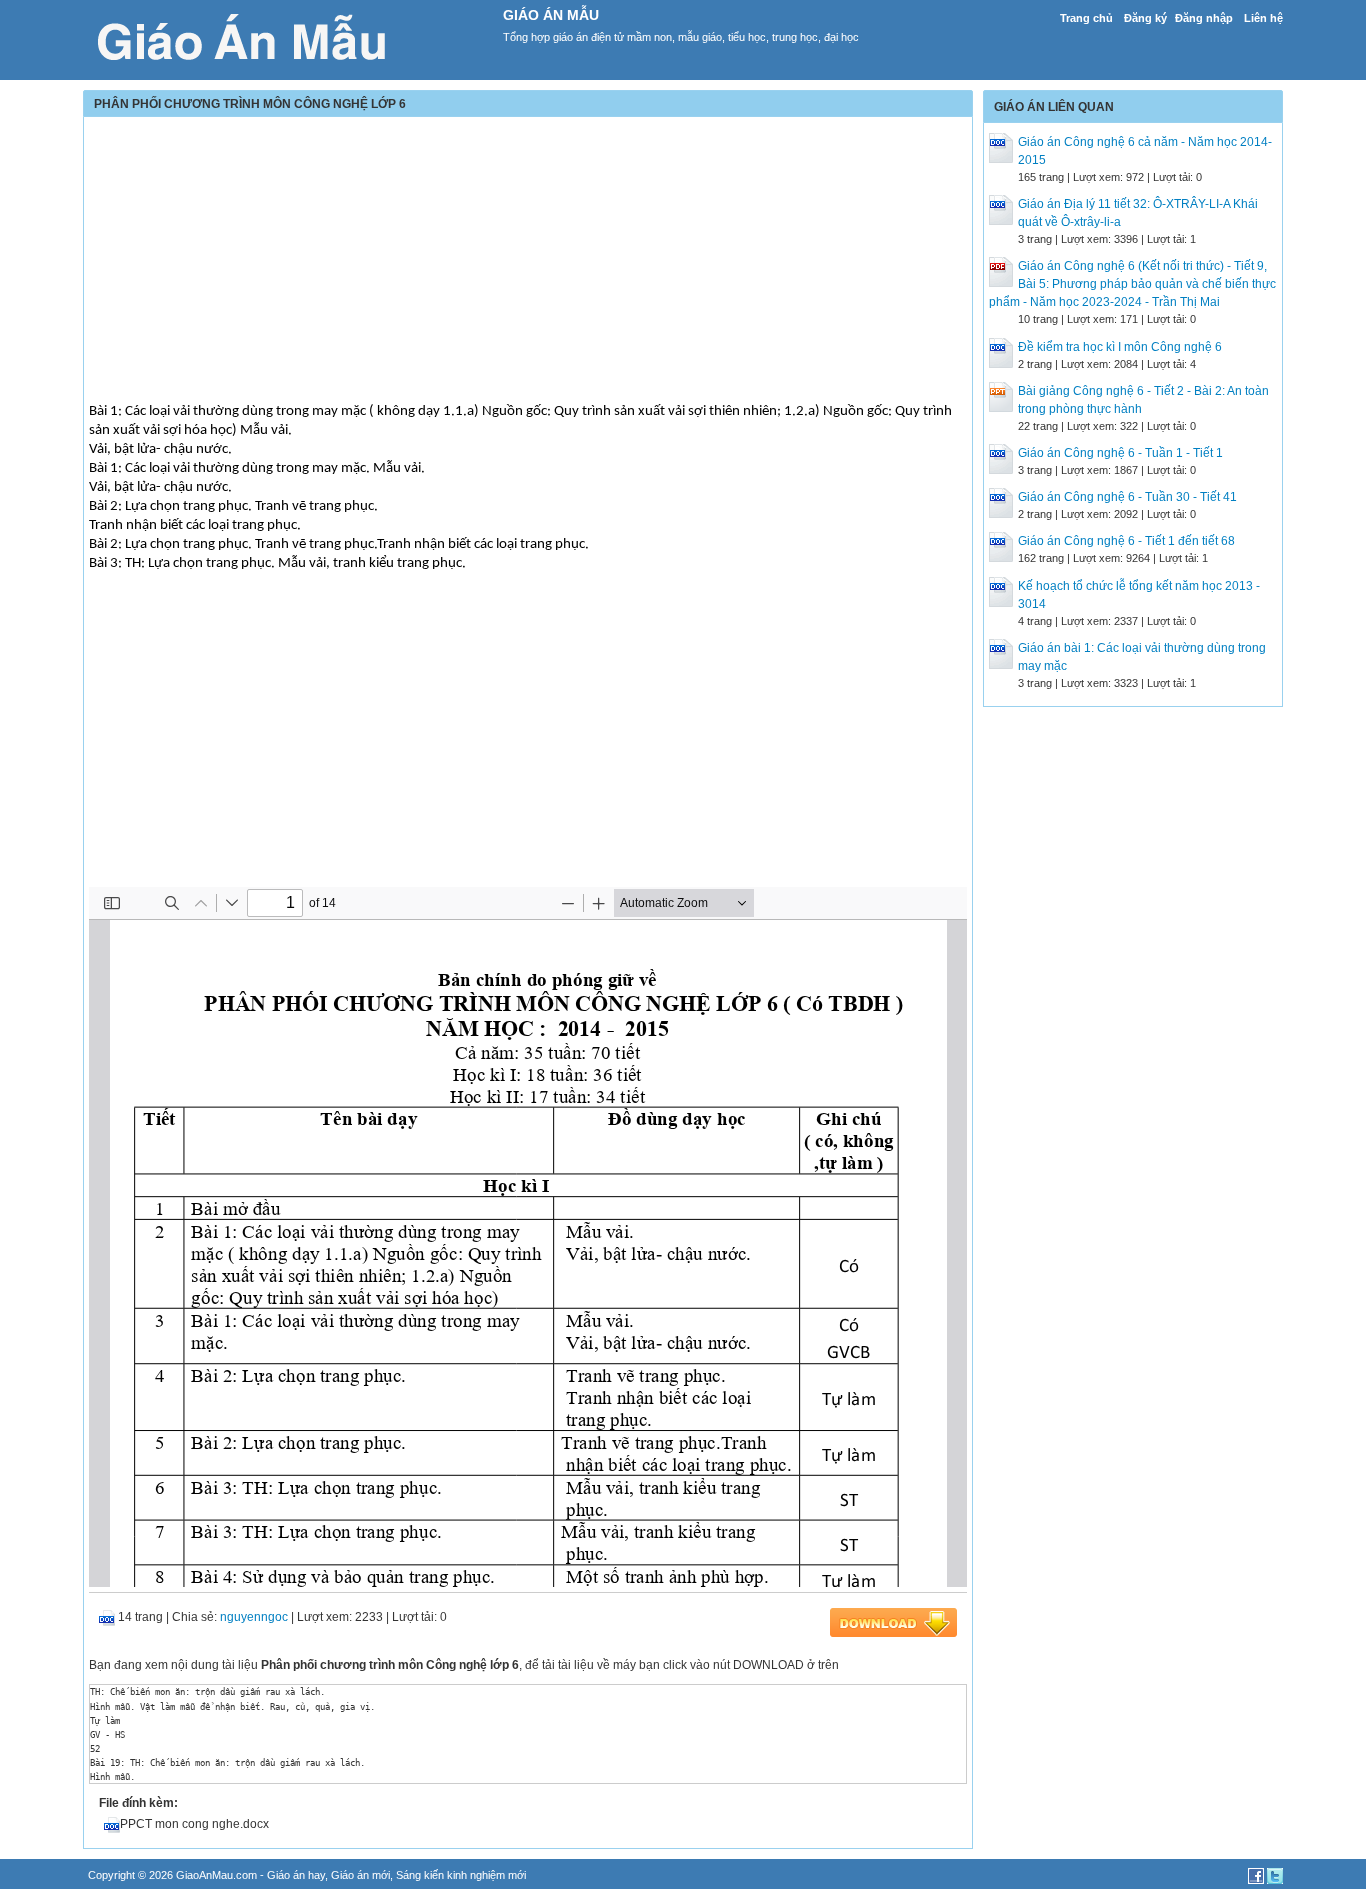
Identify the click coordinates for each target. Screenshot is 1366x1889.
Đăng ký (1145, 18)
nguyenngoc (254, 1617)
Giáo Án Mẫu (551, 15)
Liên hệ (1263, 18)
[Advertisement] (528, 262)
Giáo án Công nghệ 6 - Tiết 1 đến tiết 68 (1126, 541)
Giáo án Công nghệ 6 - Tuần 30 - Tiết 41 (1127, 497)
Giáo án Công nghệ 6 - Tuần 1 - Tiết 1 (1120, 453)
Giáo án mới (360, 1875)
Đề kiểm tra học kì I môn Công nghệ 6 (1120, 347)
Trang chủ (1086, 18)
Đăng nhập (1204, 18)
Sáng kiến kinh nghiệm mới (461, 1875)
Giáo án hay (296, 1875)
